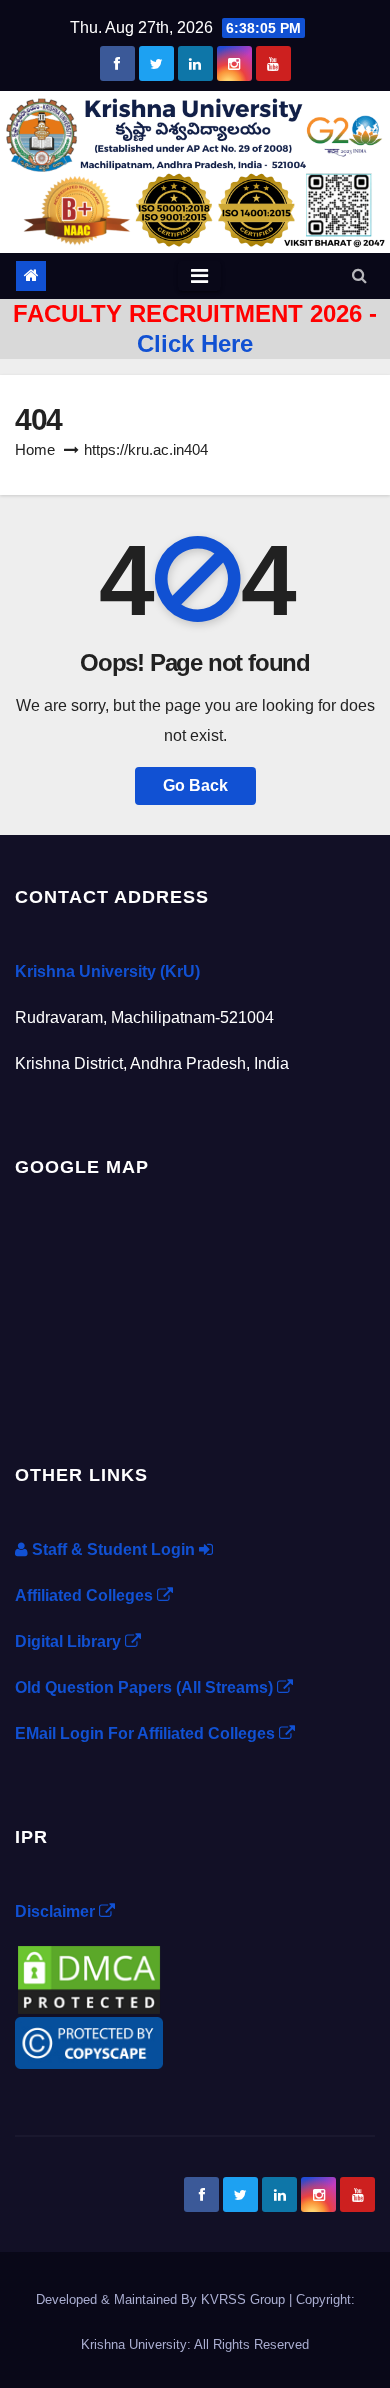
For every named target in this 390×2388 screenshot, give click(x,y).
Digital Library (70, 1641)
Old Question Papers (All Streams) (146, 1687)
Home (35, 449)
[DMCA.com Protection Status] (89, 1978)
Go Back (195, 785)
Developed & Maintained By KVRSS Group (162, 2299)
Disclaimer (57, 1911)
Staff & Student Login (113, 1549)
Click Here (195, 343)
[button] (359, 275)
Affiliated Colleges (86, 1595)
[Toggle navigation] (199, 276)
